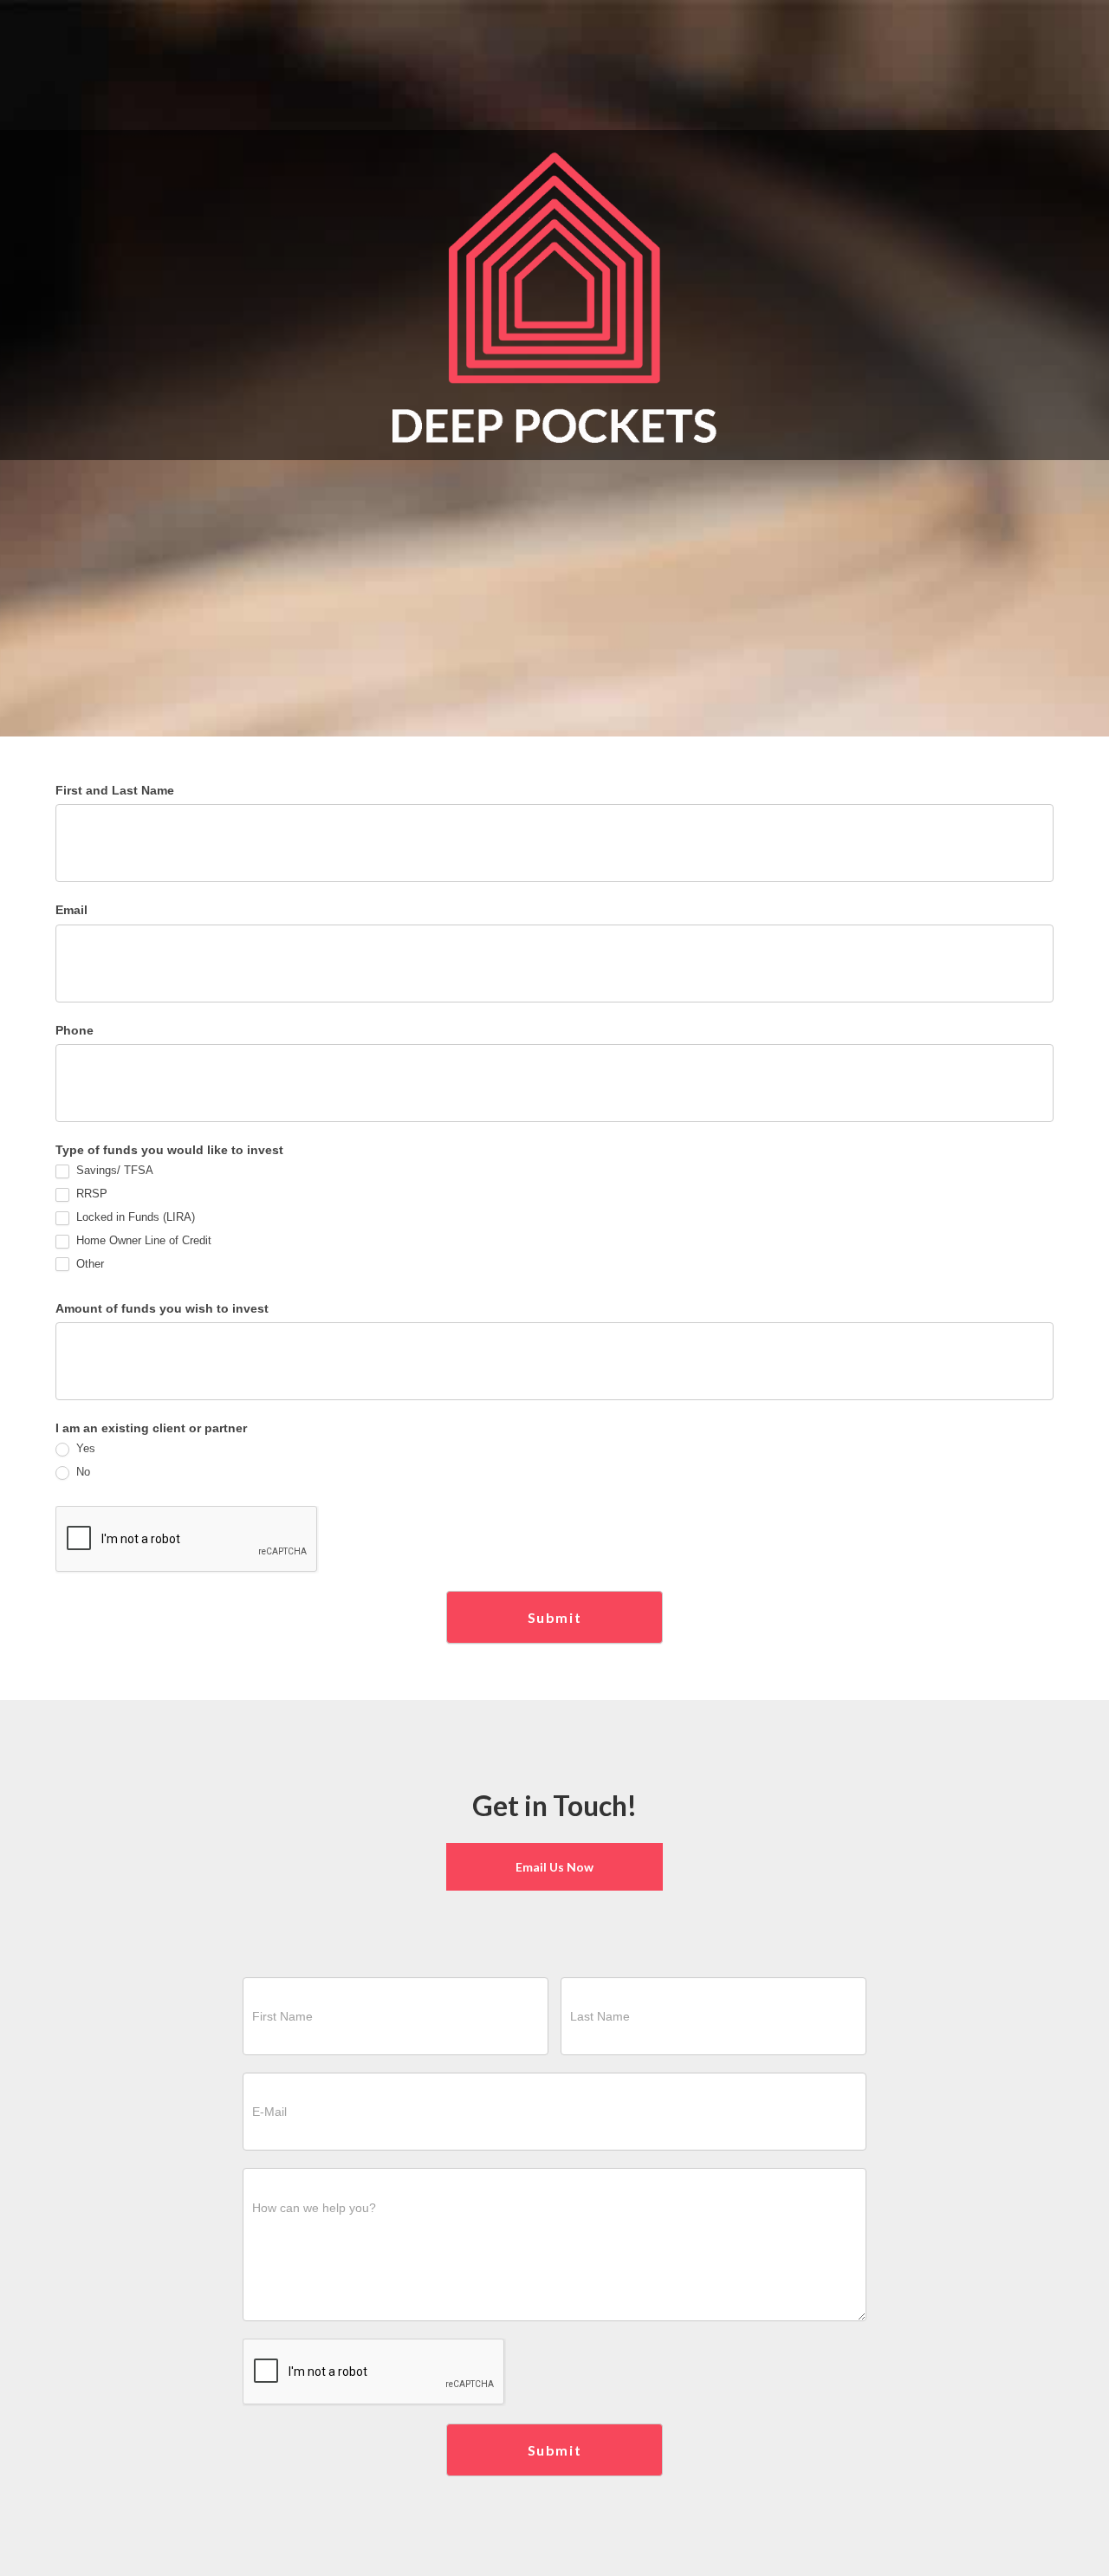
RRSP (90, 1194)
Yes (84, 1448)
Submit (555, 1617)
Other (88, 1264)
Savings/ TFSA (113, 1170)
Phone (75, 1030)
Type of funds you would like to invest (169, 1150)
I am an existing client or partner (151, 1428)
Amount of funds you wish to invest (162, 1308)
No (81, 1472)
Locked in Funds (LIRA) (134, 1217)
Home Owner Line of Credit (142, 1240)
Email (71, 910)
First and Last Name (115, 790)
